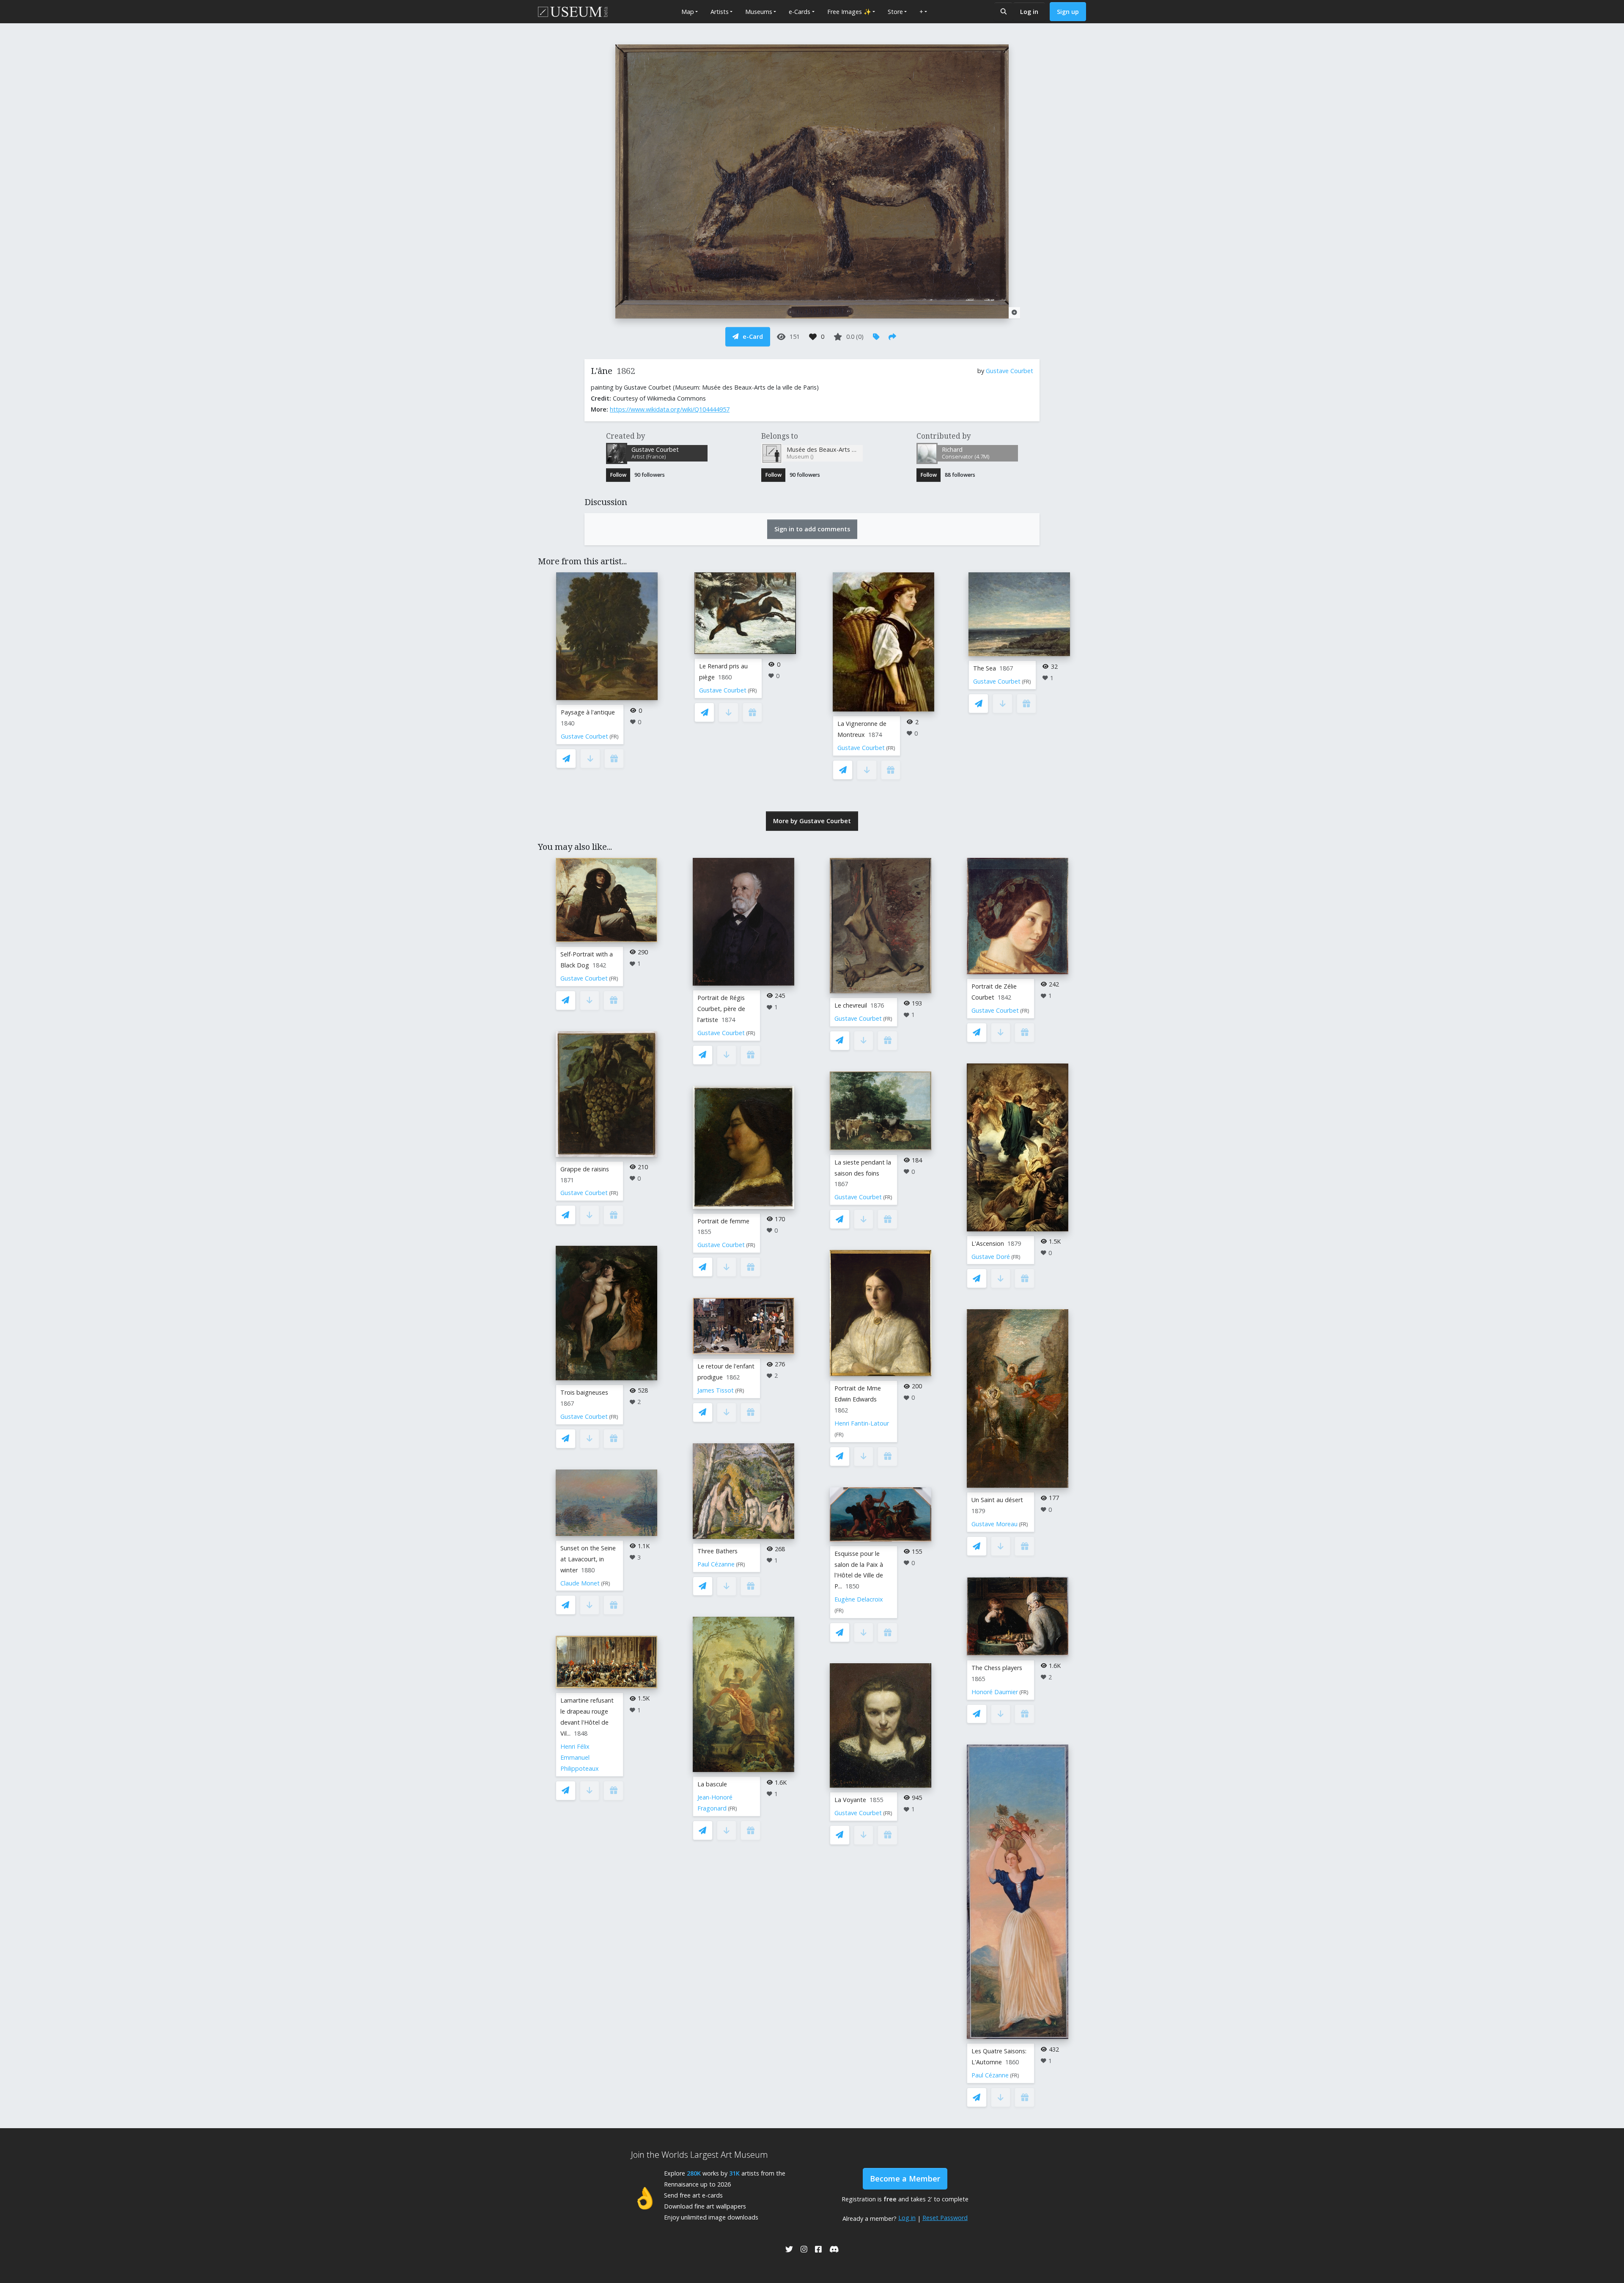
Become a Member (905, 2179)
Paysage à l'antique (588, 712)
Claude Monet (580, 1583)
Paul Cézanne (716, 1564)
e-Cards (800, 12)
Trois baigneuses (584, 1392)
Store (895, 12)
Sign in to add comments (812, 529)
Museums (759, 12)
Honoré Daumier (995, 1692)
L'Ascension (988, 1243)
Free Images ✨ (849, 12)
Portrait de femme (723, 1221)
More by (812, 821)
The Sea (985, 668)
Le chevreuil (851, 1005)
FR (614, 737)
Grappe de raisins (585, 1169)
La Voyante (850, 1800)
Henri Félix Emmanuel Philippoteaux (580, 1757)
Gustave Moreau (994, 1524)
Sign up (1068, 12)
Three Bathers (717, 1551)
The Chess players (997, 1668)
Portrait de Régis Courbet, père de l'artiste (721, 1009)
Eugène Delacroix (859, 1599)
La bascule (712, 1784)
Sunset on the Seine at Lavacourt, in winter (588, 1559)
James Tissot (716, 1390)
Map (688, 12)
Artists (720, 12)
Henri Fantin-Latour (862, 1423)
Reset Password (945, 2218)
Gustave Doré (991, 1257)
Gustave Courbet (1010, 371)
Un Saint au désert (997, 1500)
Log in (1029, 12)
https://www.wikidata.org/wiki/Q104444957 (670, 409)
